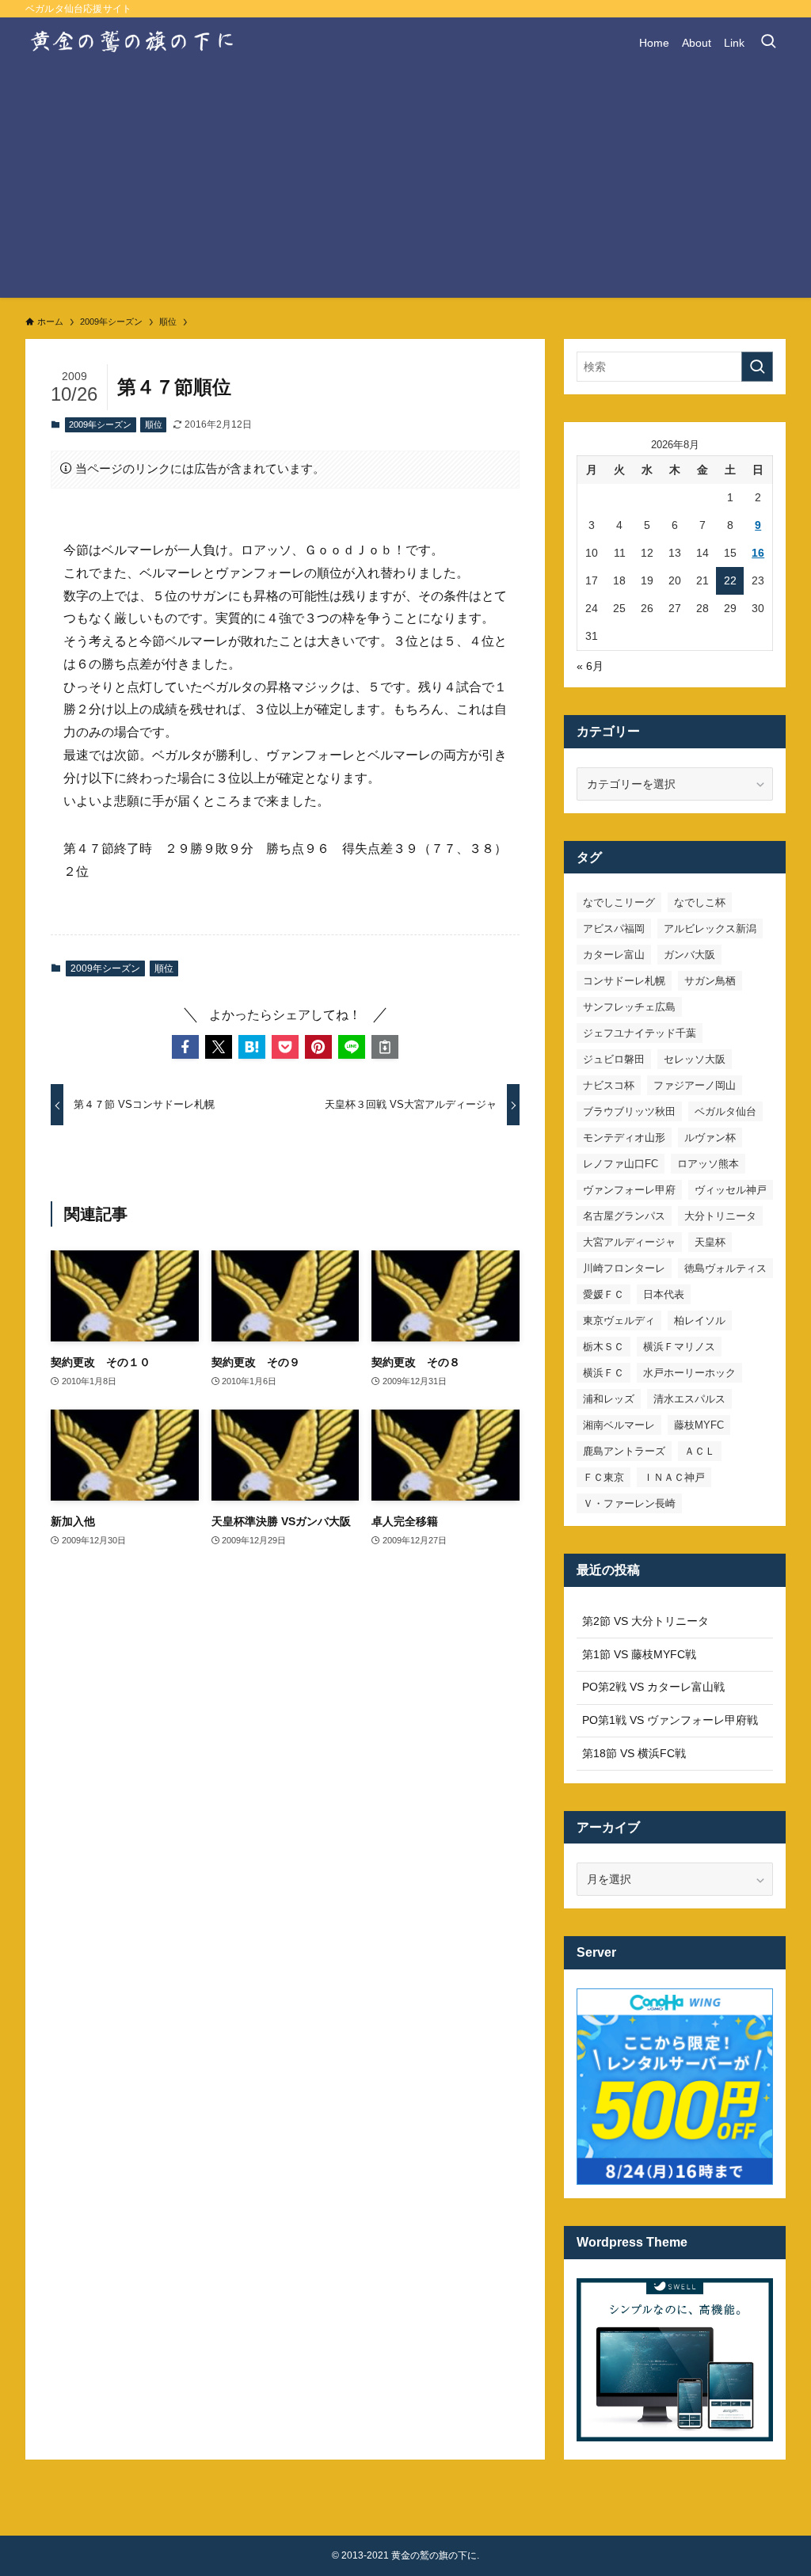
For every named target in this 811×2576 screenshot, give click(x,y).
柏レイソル (700, 1320)
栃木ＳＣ (603, 1347)
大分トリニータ (720, 1216)
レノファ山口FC (621, 1164)
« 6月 (590, 666)
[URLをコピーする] (385, 1047)
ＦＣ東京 (603, 1477)
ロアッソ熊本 (708, 1164)
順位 (154, 424)
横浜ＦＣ (603, 1373)
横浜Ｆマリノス (679, 1347)
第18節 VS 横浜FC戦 (634, 1753)
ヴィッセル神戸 (731, 1190)
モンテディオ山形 (624, 1138)
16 (758, 553)
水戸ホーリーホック (689, 1373)
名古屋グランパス (624, 1216)
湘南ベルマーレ (619, 1425)
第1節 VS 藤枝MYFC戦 (639, 1654)
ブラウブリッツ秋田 (629, 1111)
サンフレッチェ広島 (629, 1007)
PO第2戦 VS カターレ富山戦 (653, 1687)
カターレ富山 (614, 955)
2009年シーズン (100, 424)
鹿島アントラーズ (624, 1451)
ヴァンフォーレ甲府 (629, 1190)
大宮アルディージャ (629, 1242)
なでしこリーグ (619, 902)
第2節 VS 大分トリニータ (645, 1621)
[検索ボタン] (768, 43)
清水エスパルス (689, 1399)
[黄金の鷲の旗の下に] (133, 43)
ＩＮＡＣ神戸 (674, 1477)
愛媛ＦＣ (603, 1294)
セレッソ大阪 (695, 1059)
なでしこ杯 (700, 902)
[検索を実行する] (757, 367)
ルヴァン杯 (710, 1138)
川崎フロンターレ (624, 1268)
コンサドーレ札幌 (624, 981)
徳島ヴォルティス (725, 1268)
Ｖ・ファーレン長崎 (629, 1503)
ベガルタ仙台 (725, 1111)
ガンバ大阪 (689, 955)
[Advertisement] (405, 187)
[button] (185, 1047)
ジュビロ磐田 (614, 1059)
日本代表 (664, 1294)
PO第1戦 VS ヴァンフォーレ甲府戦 (670, 1720)
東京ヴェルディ (619, 1320)
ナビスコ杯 (609, 1085)
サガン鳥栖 (710, 981)
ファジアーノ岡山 (695, 1085)
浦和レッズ (609, 1399)
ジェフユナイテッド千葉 (640, 1033)
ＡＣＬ (700, 1451)
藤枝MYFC (699, 1425)
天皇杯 (710, 1242)
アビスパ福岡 (614, 928)
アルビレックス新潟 (710, 928)
